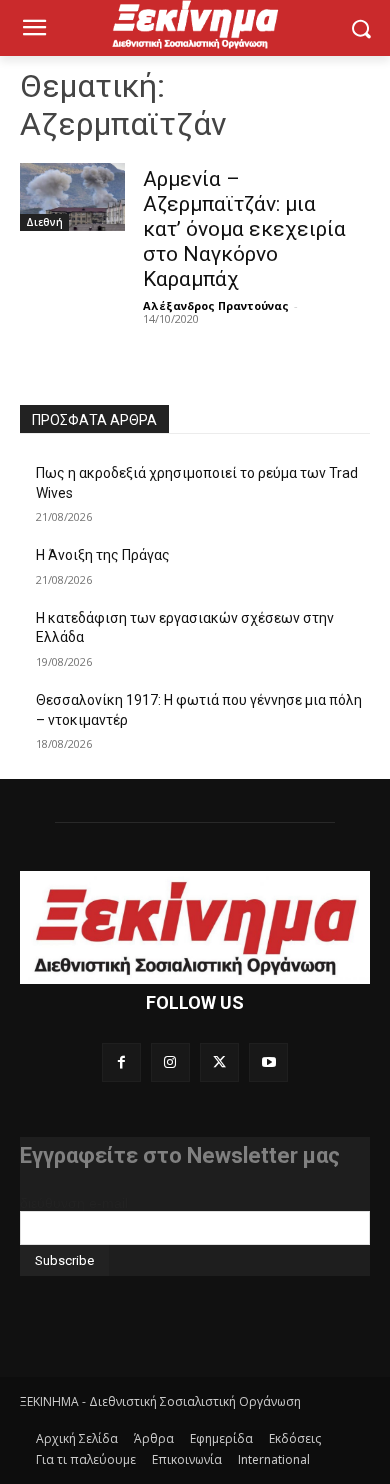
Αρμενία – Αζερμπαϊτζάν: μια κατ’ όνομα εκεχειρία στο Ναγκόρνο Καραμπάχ (244, 229)
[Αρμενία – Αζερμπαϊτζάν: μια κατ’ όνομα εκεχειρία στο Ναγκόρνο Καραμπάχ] (72, 197)
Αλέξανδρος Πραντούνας (216, 305)
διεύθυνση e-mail (74, 1203)
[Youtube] (268, 1062)
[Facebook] (121, 1062)
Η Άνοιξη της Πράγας (103, 555)
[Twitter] (219, 1062)
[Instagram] (170, 1062)
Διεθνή (44, 222)
